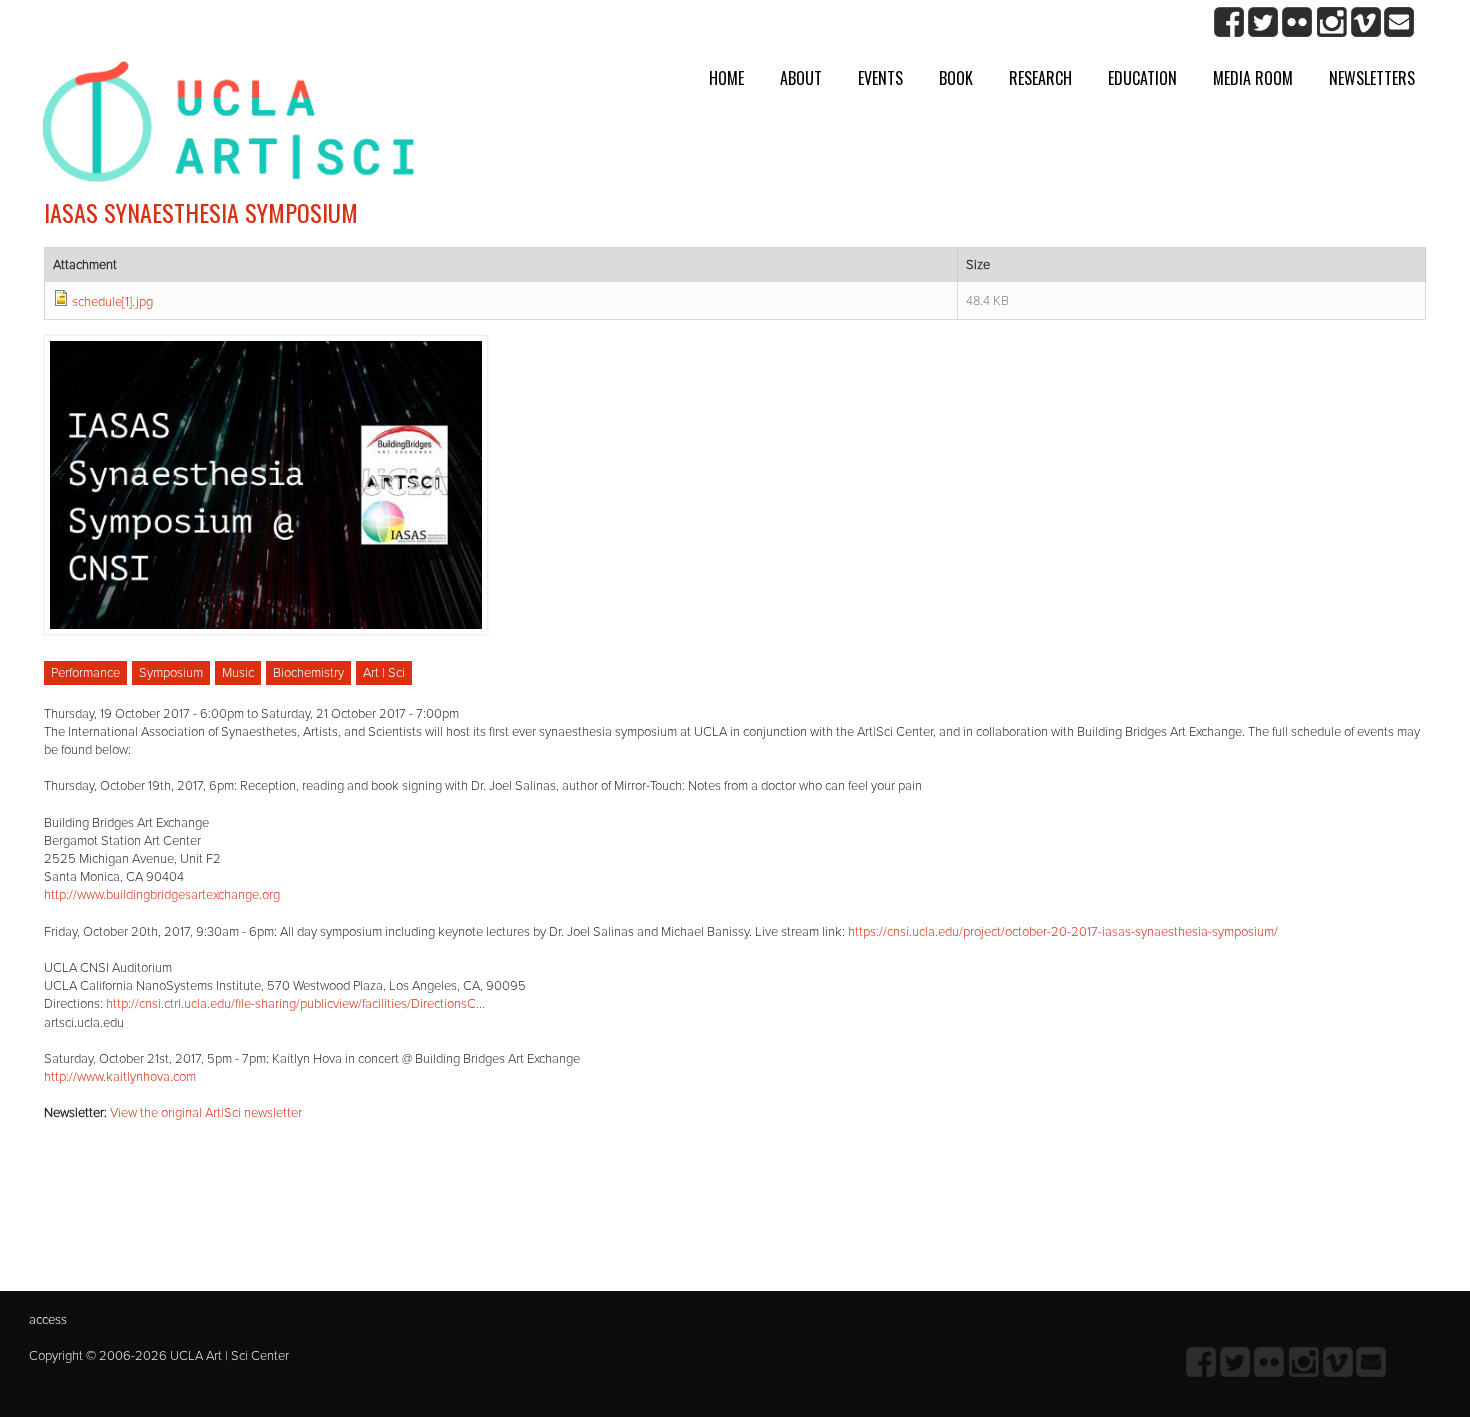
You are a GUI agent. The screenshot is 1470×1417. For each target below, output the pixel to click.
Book (956, 78)
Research (1040, 78)
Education (1142, 78)
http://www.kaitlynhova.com (120, 1077)
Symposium (171, 673)
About (801, 78)
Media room (1253, 78)
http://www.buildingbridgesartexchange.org (162, 895)
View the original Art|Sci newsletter (206, 1113)
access (48, 1320)
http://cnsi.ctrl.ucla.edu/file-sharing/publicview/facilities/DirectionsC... (295, 1004)
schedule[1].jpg (112, 302)
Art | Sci (384, 673)
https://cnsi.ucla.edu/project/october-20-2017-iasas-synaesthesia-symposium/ (1063, 932)
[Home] (228, 129)
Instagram (1331, 22)
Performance (85, 673)
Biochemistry (308, 673)
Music (238, 673)
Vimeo (1365, 22)
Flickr (1297, 22)
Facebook (1229, 22)
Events (880, 78)
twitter (1263, 22)
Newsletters (1372, 78)
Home (726, 78)
